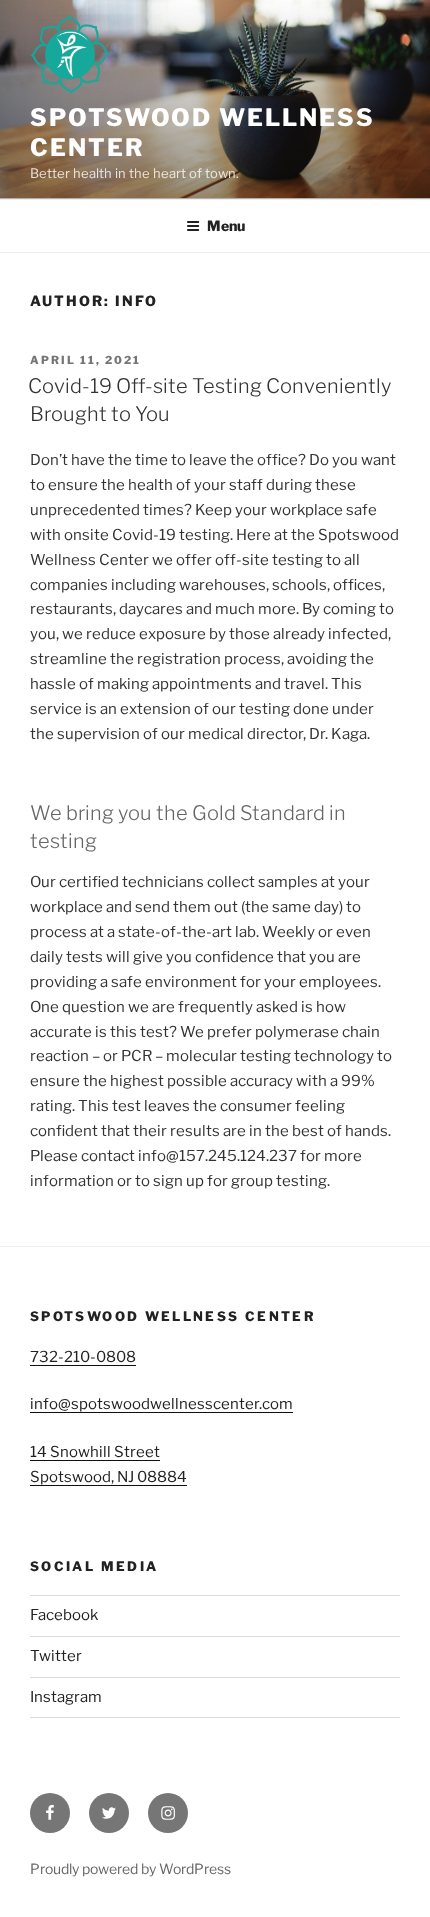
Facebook (64, 1615)
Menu (226, 225)
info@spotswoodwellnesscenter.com (161, 1404)
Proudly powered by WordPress (130, 1868)
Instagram (66, 1697)
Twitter (56, 1656)
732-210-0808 (83, 1357)
